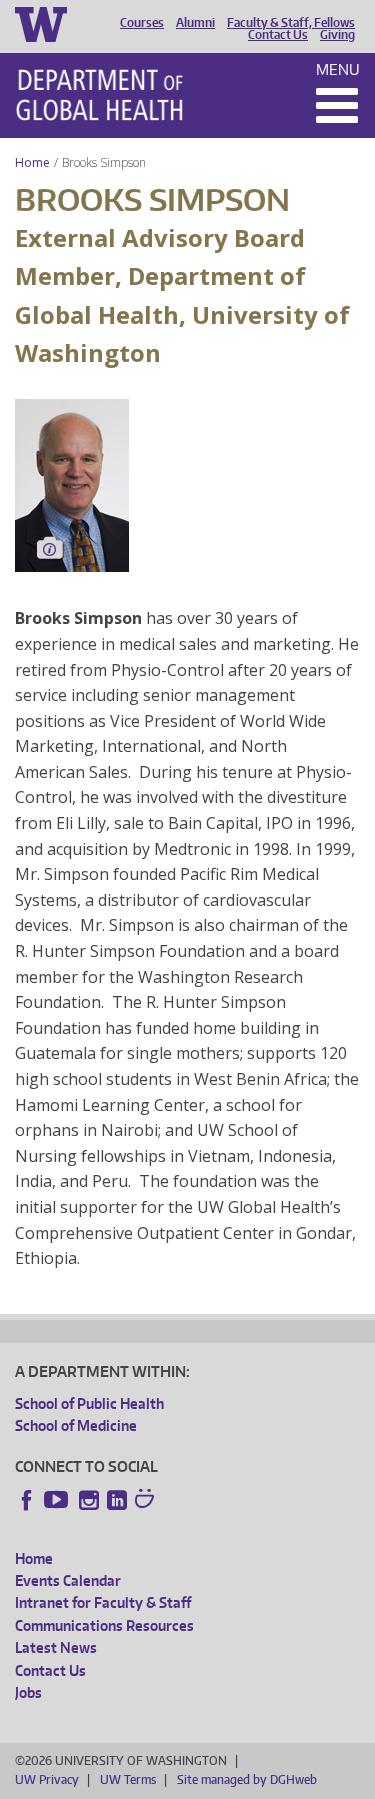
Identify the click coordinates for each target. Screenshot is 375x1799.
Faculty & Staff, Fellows (291, 23)
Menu (338, 69)
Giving (337, 35)
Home (32, 162)
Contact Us (278, 35)
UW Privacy (47, 1779)
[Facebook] (27, 1500)
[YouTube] (58, 1500)
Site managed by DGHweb (247, 1779)
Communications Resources (104, 1625)
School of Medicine (76, 1425)
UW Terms (128, 1779)
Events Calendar (68, 1580)
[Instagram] (89, 1500)
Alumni (195, 23)
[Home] (99, 95)
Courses (142, 23)
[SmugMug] (147, 1501)
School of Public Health (89, 1403)
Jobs (28, 1692)
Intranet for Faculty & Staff (103, 1602)
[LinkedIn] (117, 1500)
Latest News (56, 1647)
